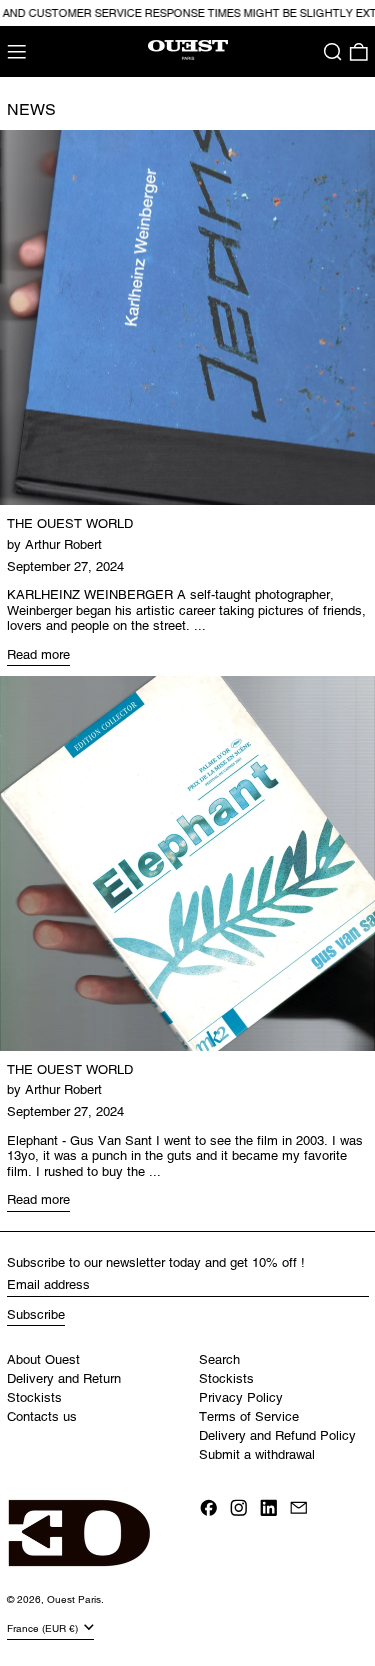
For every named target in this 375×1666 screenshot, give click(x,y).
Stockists (34, 1397)
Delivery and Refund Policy (277, 1435)
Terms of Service (249, 1416)
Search (219, 1359)
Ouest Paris (74, 1599)
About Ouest (43, 1359)
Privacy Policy (241, 1397)
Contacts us (42, 1416)
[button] (333, 52)
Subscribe (36, 1314)
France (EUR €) (44, 1628)
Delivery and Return (64, 1378)
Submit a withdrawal (257, 1454)
